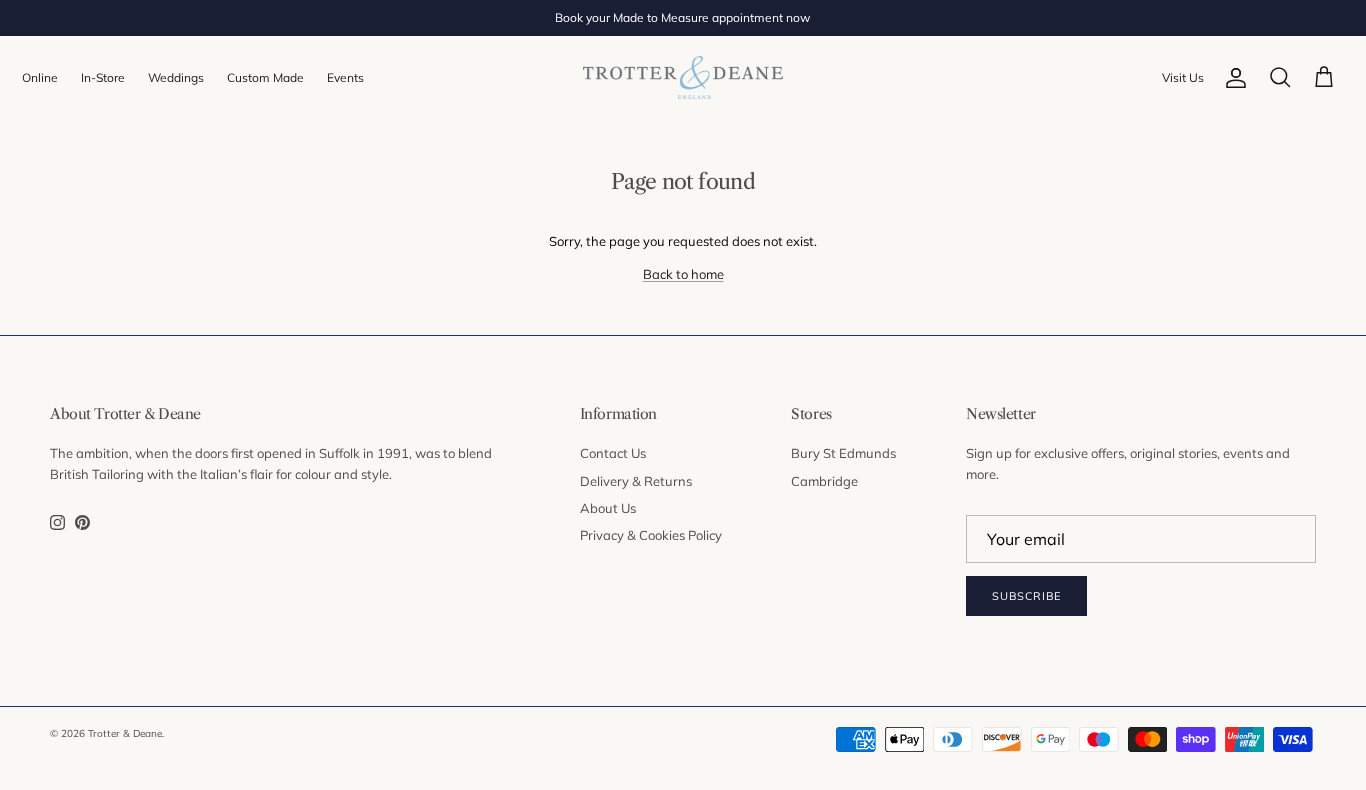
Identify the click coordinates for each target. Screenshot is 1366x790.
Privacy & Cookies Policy (651, 535)
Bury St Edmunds (843, 453)
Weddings (176, 77)
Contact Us (613, 453)
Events (345, 77)
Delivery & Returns (636, 481)
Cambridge (824, 481)
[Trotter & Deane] (683, 77)
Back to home (683, 274)
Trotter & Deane (125, 733)
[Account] (1236, 78)
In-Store (103, 77)
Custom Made (265, 77)
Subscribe (1026, 596)
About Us (608, 508)
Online (40, 77)
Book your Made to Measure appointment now (682, 17)
